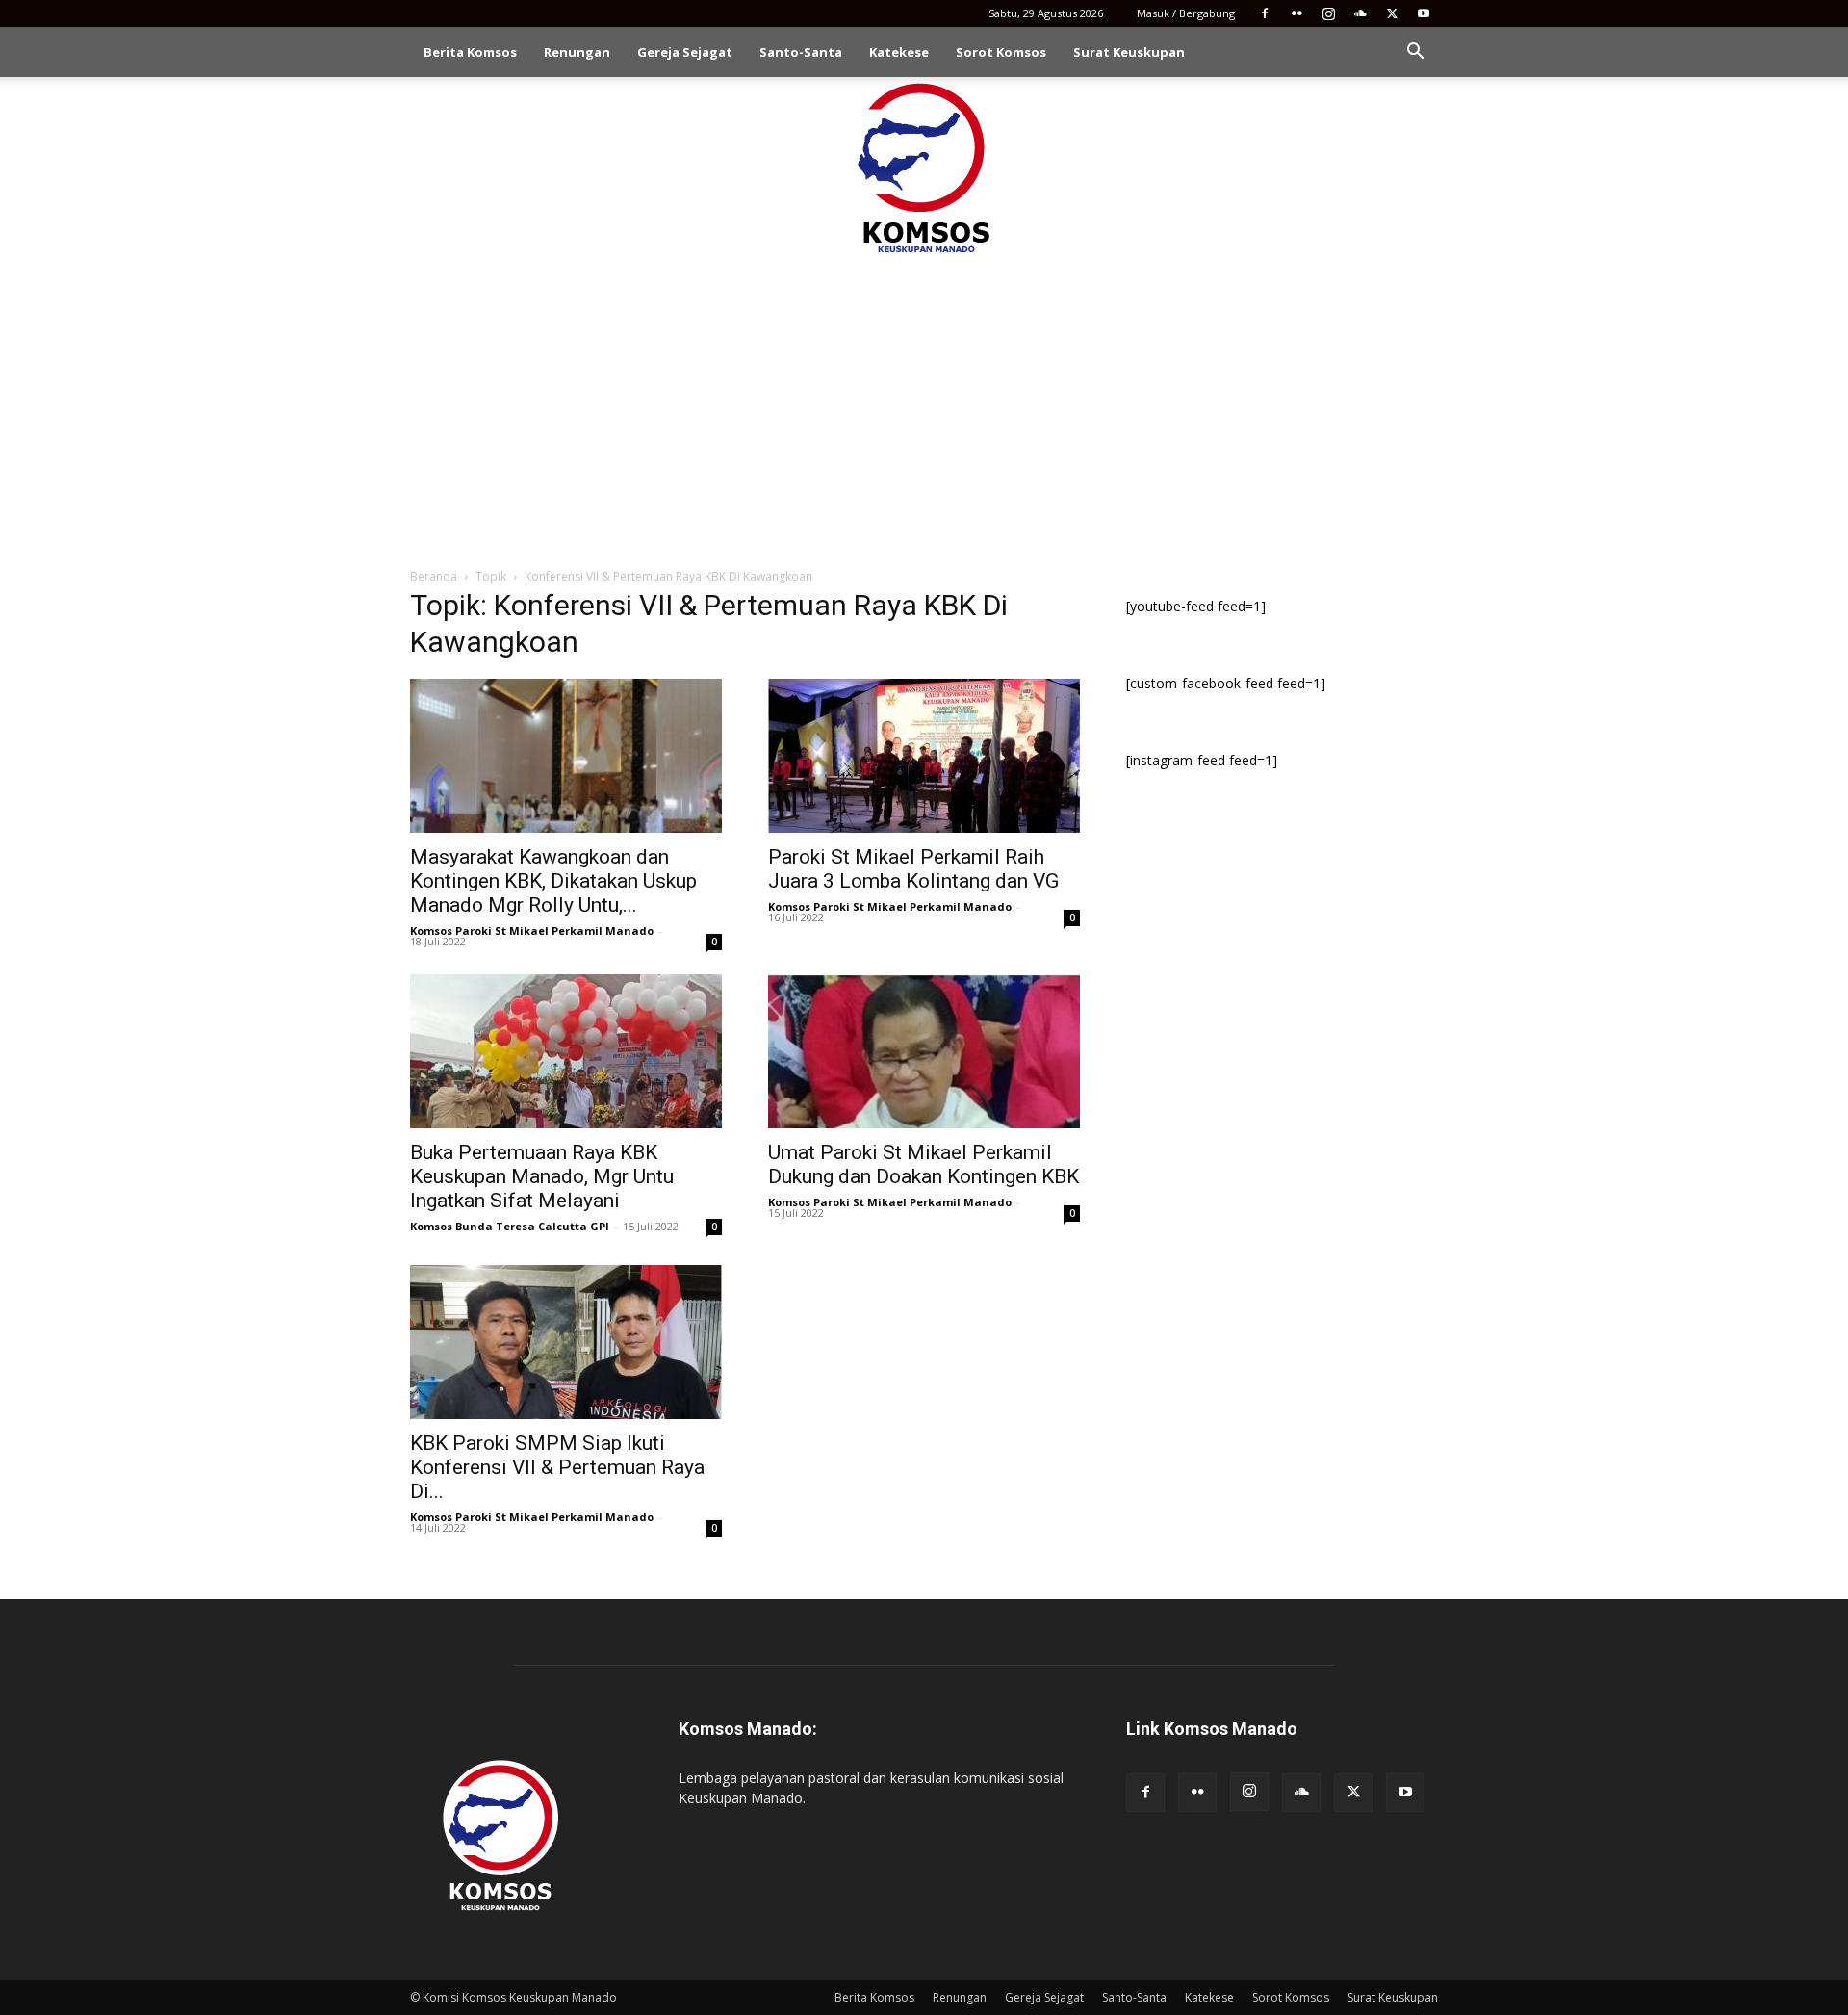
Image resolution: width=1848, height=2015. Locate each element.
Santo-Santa (801, 52)
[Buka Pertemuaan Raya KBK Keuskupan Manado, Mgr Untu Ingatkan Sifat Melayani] (566, 1051)
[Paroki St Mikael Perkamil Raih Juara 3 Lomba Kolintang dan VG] (924, 756)
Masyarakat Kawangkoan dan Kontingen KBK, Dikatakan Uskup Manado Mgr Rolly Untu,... (553, 881)
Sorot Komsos (1001, 52)
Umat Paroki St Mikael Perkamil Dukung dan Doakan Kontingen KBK (924, 1164)
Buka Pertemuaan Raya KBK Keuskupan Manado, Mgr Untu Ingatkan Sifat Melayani (542, 1176)
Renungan (577, 52)
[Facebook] (1265, 13)
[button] (1415, 53)
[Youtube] (1424, 13)
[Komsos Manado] (924, 168)
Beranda (434, 576)
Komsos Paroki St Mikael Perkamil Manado (532, 930)
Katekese (899, 52)
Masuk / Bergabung (1186, 13)
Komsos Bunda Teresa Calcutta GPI (510, 1226)
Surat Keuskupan (1129, 52)
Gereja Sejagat (685, 52)
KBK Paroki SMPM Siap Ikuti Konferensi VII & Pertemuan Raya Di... (557, 1467)
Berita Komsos (470, 52)
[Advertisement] (924, 402)
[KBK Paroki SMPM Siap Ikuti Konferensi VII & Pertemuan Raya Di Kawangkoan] (566, 1342)
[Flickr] (1296, 13)
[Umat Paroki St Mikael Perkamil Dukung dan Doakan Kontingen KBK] (924, 1051)
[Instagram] (1328, 13)
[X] (1392, 13)
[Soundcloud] (1360, 13)
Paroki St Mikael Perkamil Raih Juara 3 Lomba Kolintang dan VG (913, 869)
